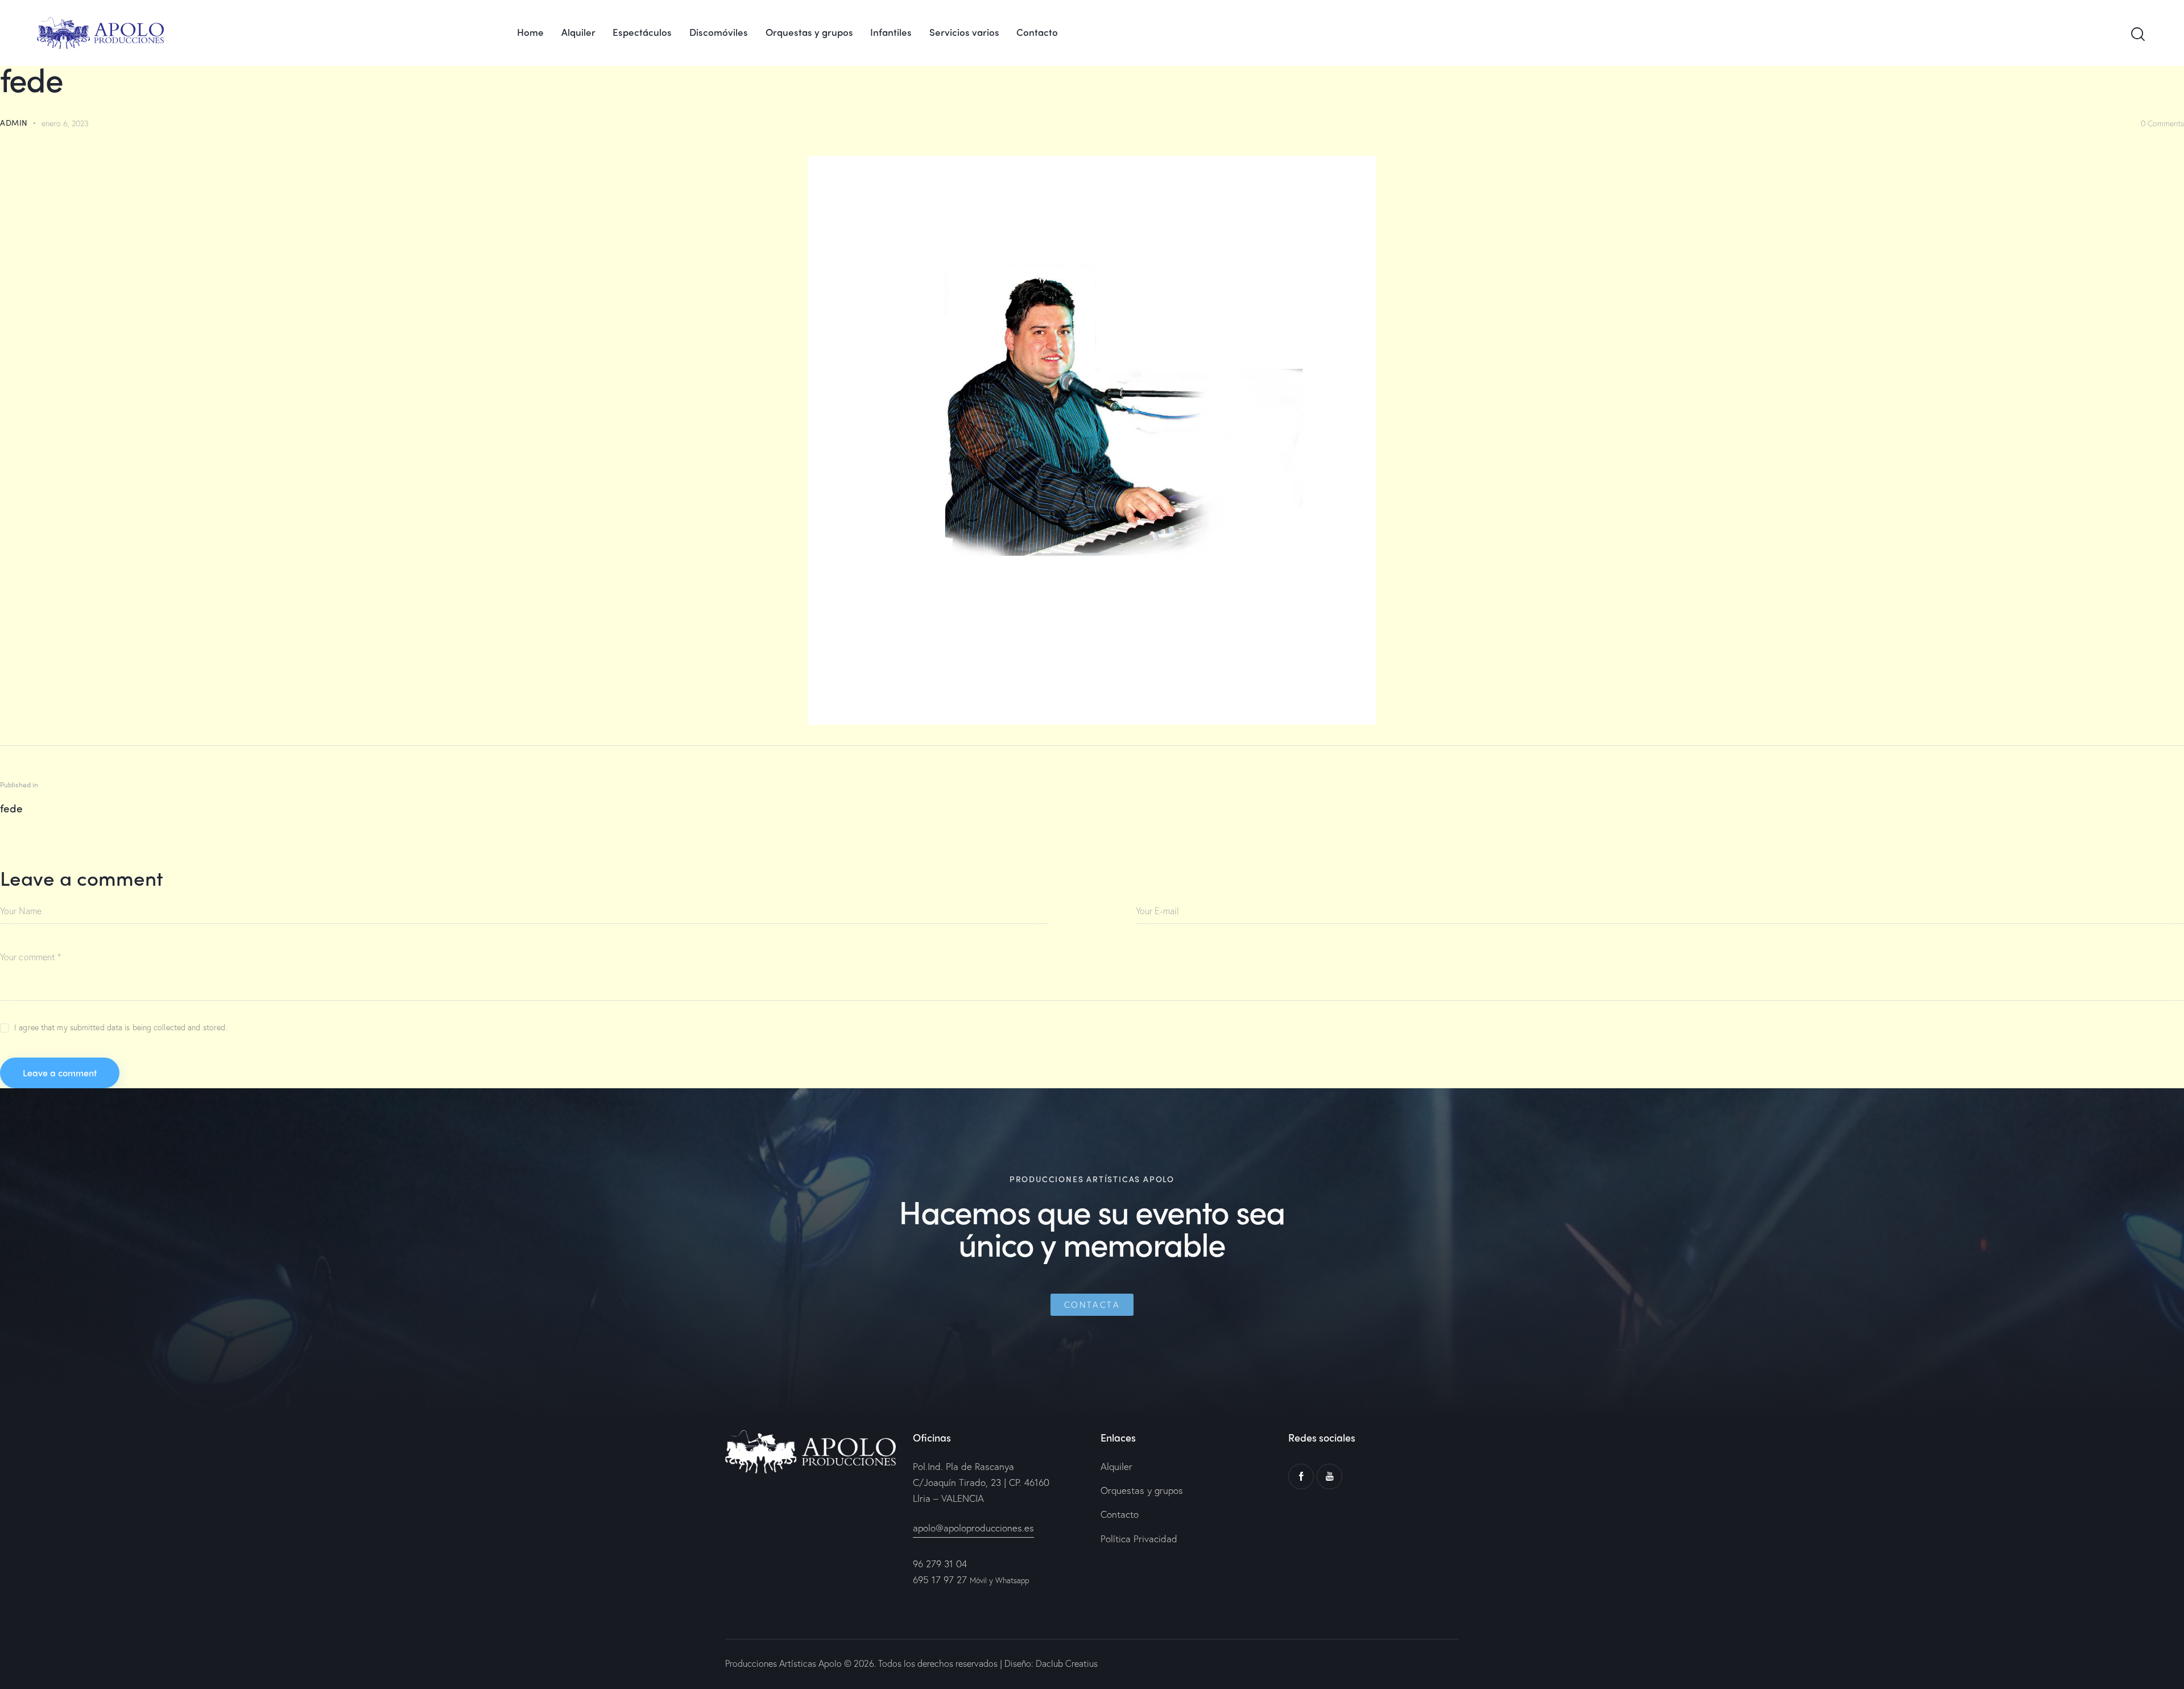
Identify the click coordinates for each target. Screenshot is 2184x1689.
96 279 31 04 (940, 1564)
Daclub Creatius (1066, 1663)
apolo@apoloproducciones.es (973, 1528)
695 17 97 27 (940, 1579)
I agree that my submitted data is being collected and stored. (121, 1027)
